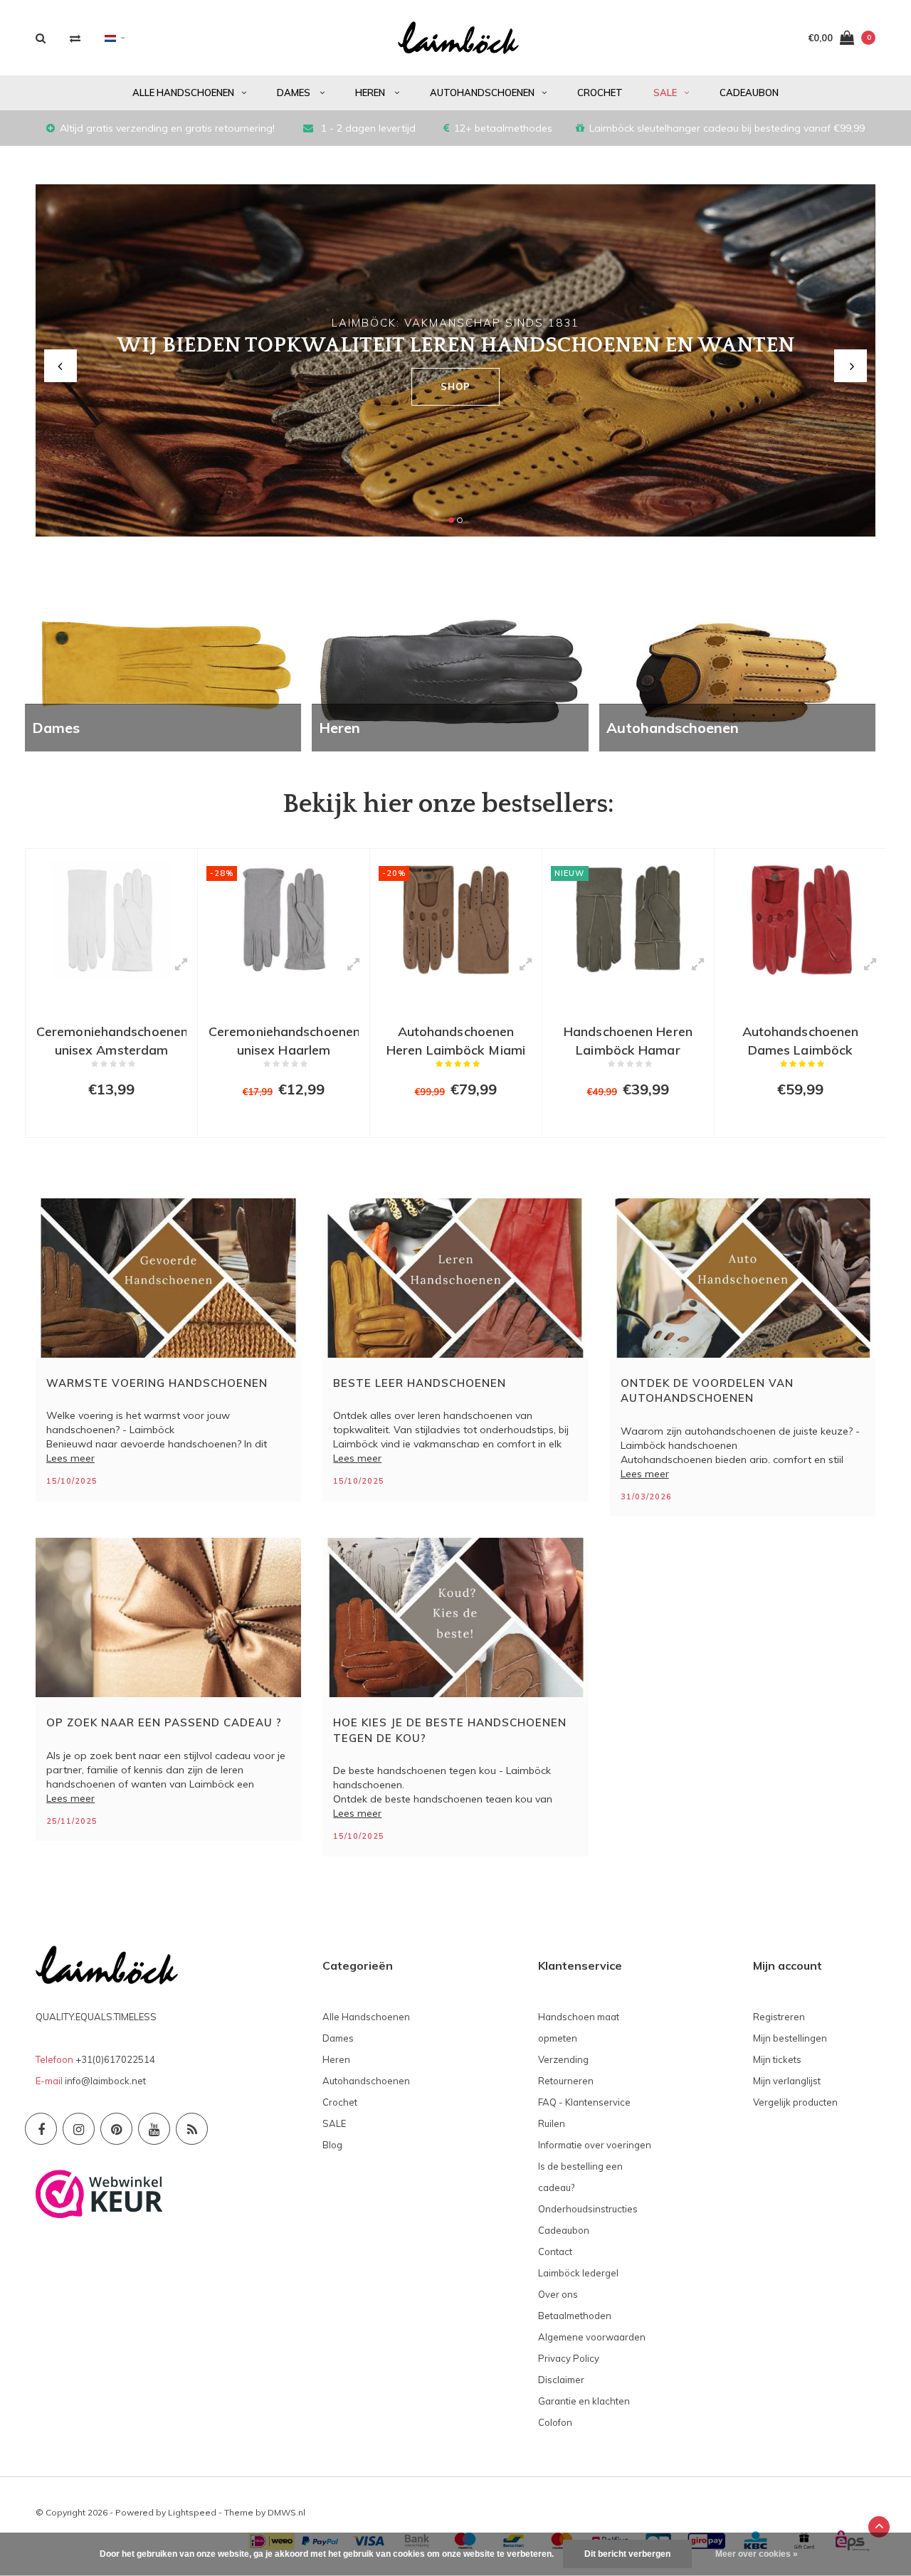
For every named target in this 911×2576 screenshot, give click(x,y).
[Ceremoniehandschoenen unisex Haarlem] (284, 920)
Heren (371, 93)
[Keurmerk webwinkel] (99, 2192)
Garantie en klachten (584, 2401)
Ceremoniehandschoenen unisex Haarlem (284, 1039)
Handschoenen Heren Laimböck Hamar (628, 1039)
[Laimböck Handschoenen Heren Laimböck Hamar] (628, 920)
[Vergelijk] (75, 38)
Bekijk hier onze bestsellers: (448, 804)
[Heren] (450, 672)
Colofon (555, 2422)
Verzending (563, 2059)
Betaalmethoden (575, 2316)
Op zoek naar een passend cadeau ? (164, 1722)
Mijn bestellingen (790, 2038)
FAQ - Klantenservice (584, 2102)
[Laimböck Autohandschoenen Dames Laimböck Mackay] (800, 920)
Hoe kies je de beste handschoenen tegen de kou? (450, 1730)
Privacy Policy (569, 2358)
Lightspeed (192, 2512)
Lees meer (70, 1458)
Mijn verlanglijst (787, 2081)
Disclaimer (561, 2380)
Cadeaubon (749, 93)
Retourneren (566, 2081)
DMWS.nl (286, 2512)
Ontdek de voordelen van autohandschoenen (707, 1390)
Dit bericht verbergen (627, 2554)
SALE (665, 93)
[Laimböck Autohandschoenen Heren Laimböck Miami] (456, 920)
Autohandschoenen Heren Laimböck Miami (456, 1039)
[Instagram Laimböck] (79, 2129)
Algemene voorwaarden (592, 2337)
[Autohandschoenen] (737, 672)
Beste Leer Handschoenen (420, 1383)
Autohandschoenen (482, 93)
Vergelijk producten (795, 2102)
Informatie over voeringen (595, 2145)
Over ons (558, 2294)
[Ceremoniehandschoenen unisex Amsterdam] (111, 920)
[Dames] (163, 672)
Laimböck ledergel (578, 2273)
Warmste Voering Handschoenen (157, 1383)
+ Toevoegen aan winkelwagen (110, 1120)
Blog (332, 2145)
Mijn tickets (777, 2059)
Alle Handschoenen (183, 93)
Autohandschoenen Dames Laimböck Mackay (801, 1039)
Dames (295, 93)
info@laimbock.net (105, 2081)
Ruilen (552, 2123)
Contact (555, 2252)
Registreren (779, 2017)
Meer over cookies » (757, 2554)
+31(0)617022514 (115, 2059)
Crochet (600, 93)
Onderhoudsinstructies (588, 2209)
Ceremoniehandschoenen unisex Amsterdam (111, 1039)
